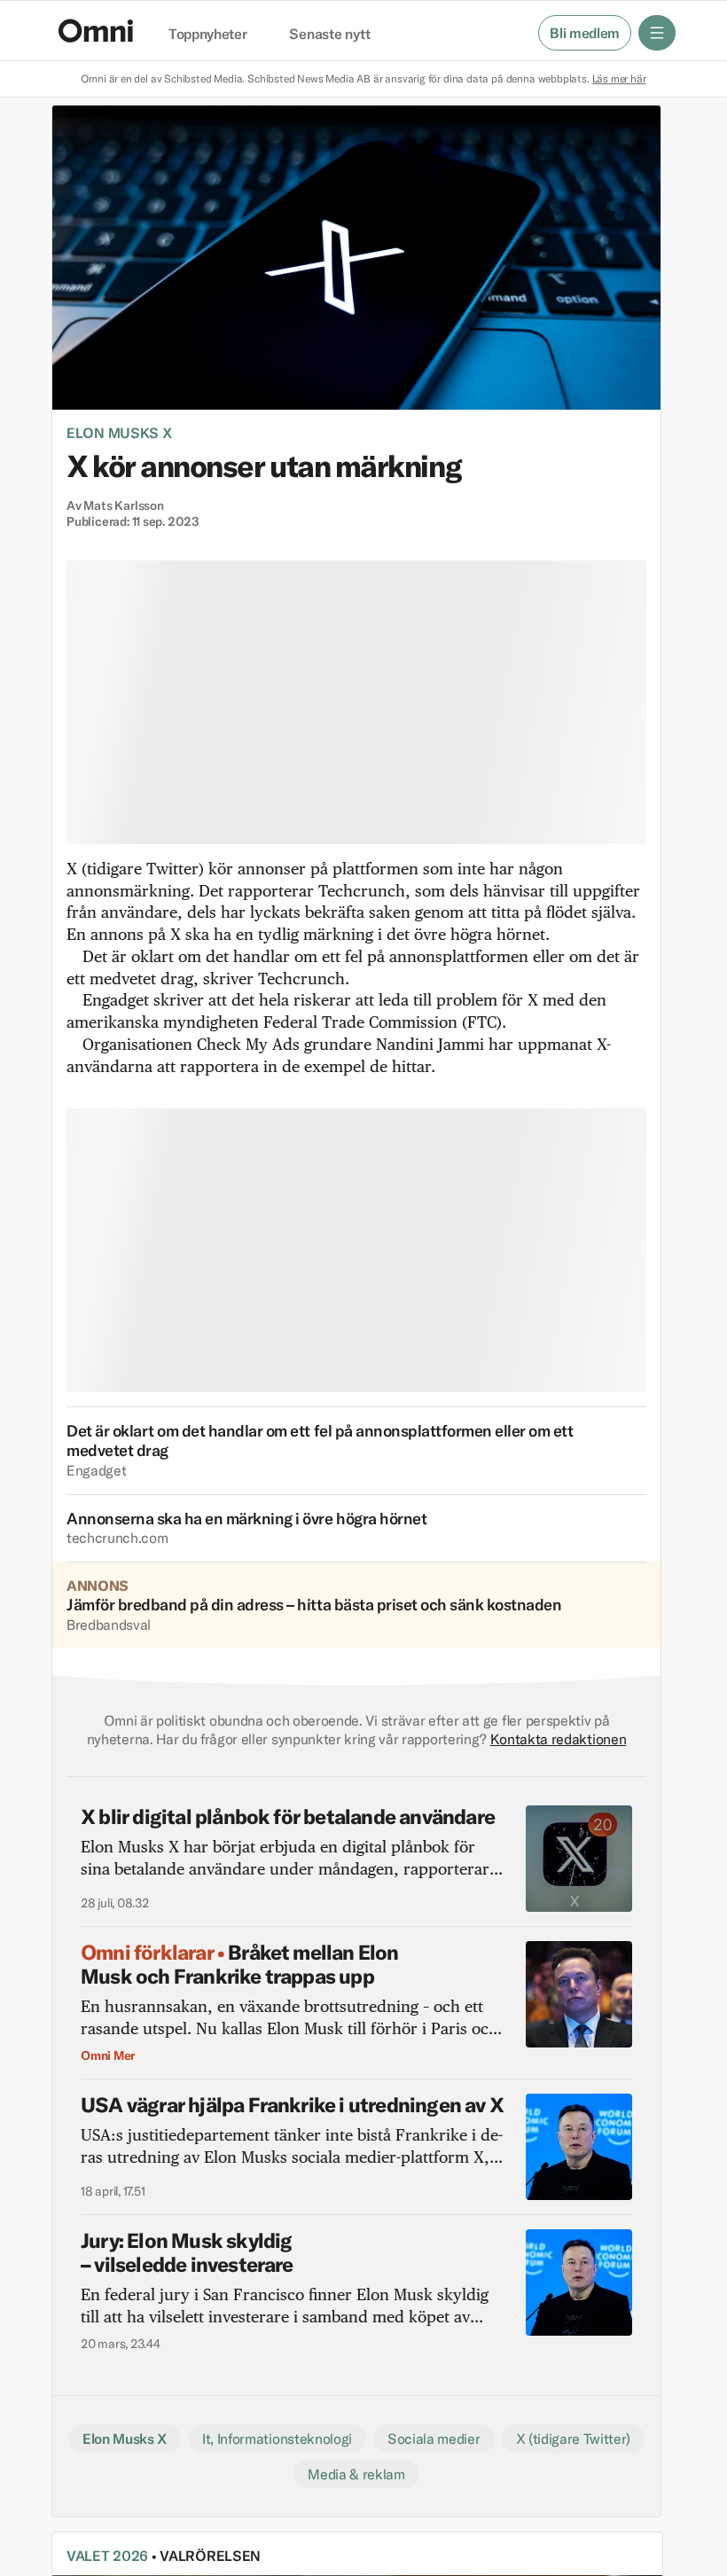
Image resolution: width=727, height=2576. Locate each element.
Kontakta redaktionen (559, 1739)
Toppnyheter (207, 35)
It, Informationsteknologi (277, 2439)
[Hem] (96, 31)
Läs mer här (619, 78)
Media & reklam (356, 2474)
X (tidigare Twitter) (574, 2439)
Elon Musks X (119, 433)
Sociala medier (434, 2439)
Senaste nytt (329, 35)
